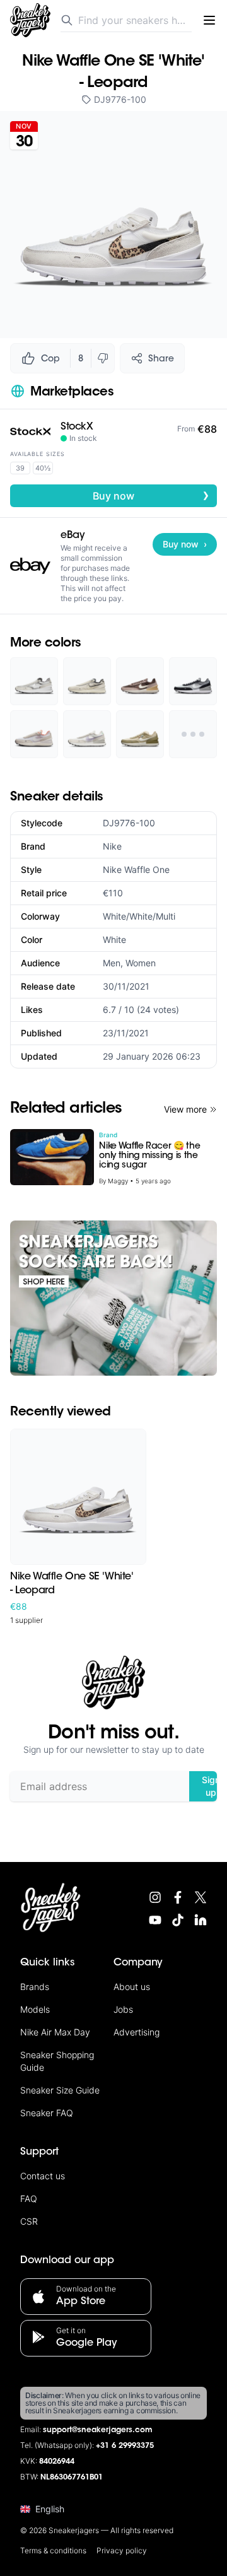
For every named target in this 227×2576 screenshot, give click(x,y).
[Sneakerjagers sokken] (113, 1298)
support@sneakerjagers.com (98, 2430)
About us (132, 1987)
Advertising (137, 2032)
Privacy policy (122, 2550)
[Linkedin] (201, 1920)
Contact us (43, 2176)
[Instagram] (155, 1897)
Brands (35, 1987)
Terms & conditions (53, 2550)
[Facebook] (178, 1897)
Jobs (123, 2009)
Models (35, 2009)
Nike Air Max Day (55, 2032)
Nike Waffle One (136, 869)
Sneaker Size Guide (60, 2090)
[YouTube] (155, 1920)
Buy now (151, 495)
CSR (29, 2221)
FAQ (29, 2198)
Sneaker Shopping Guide (57, 2061)
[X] (201, 1897)
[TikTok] (178, 1920)
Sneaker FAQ (47, 2113)
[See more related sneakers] (193, 734)
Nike (112, 846)
